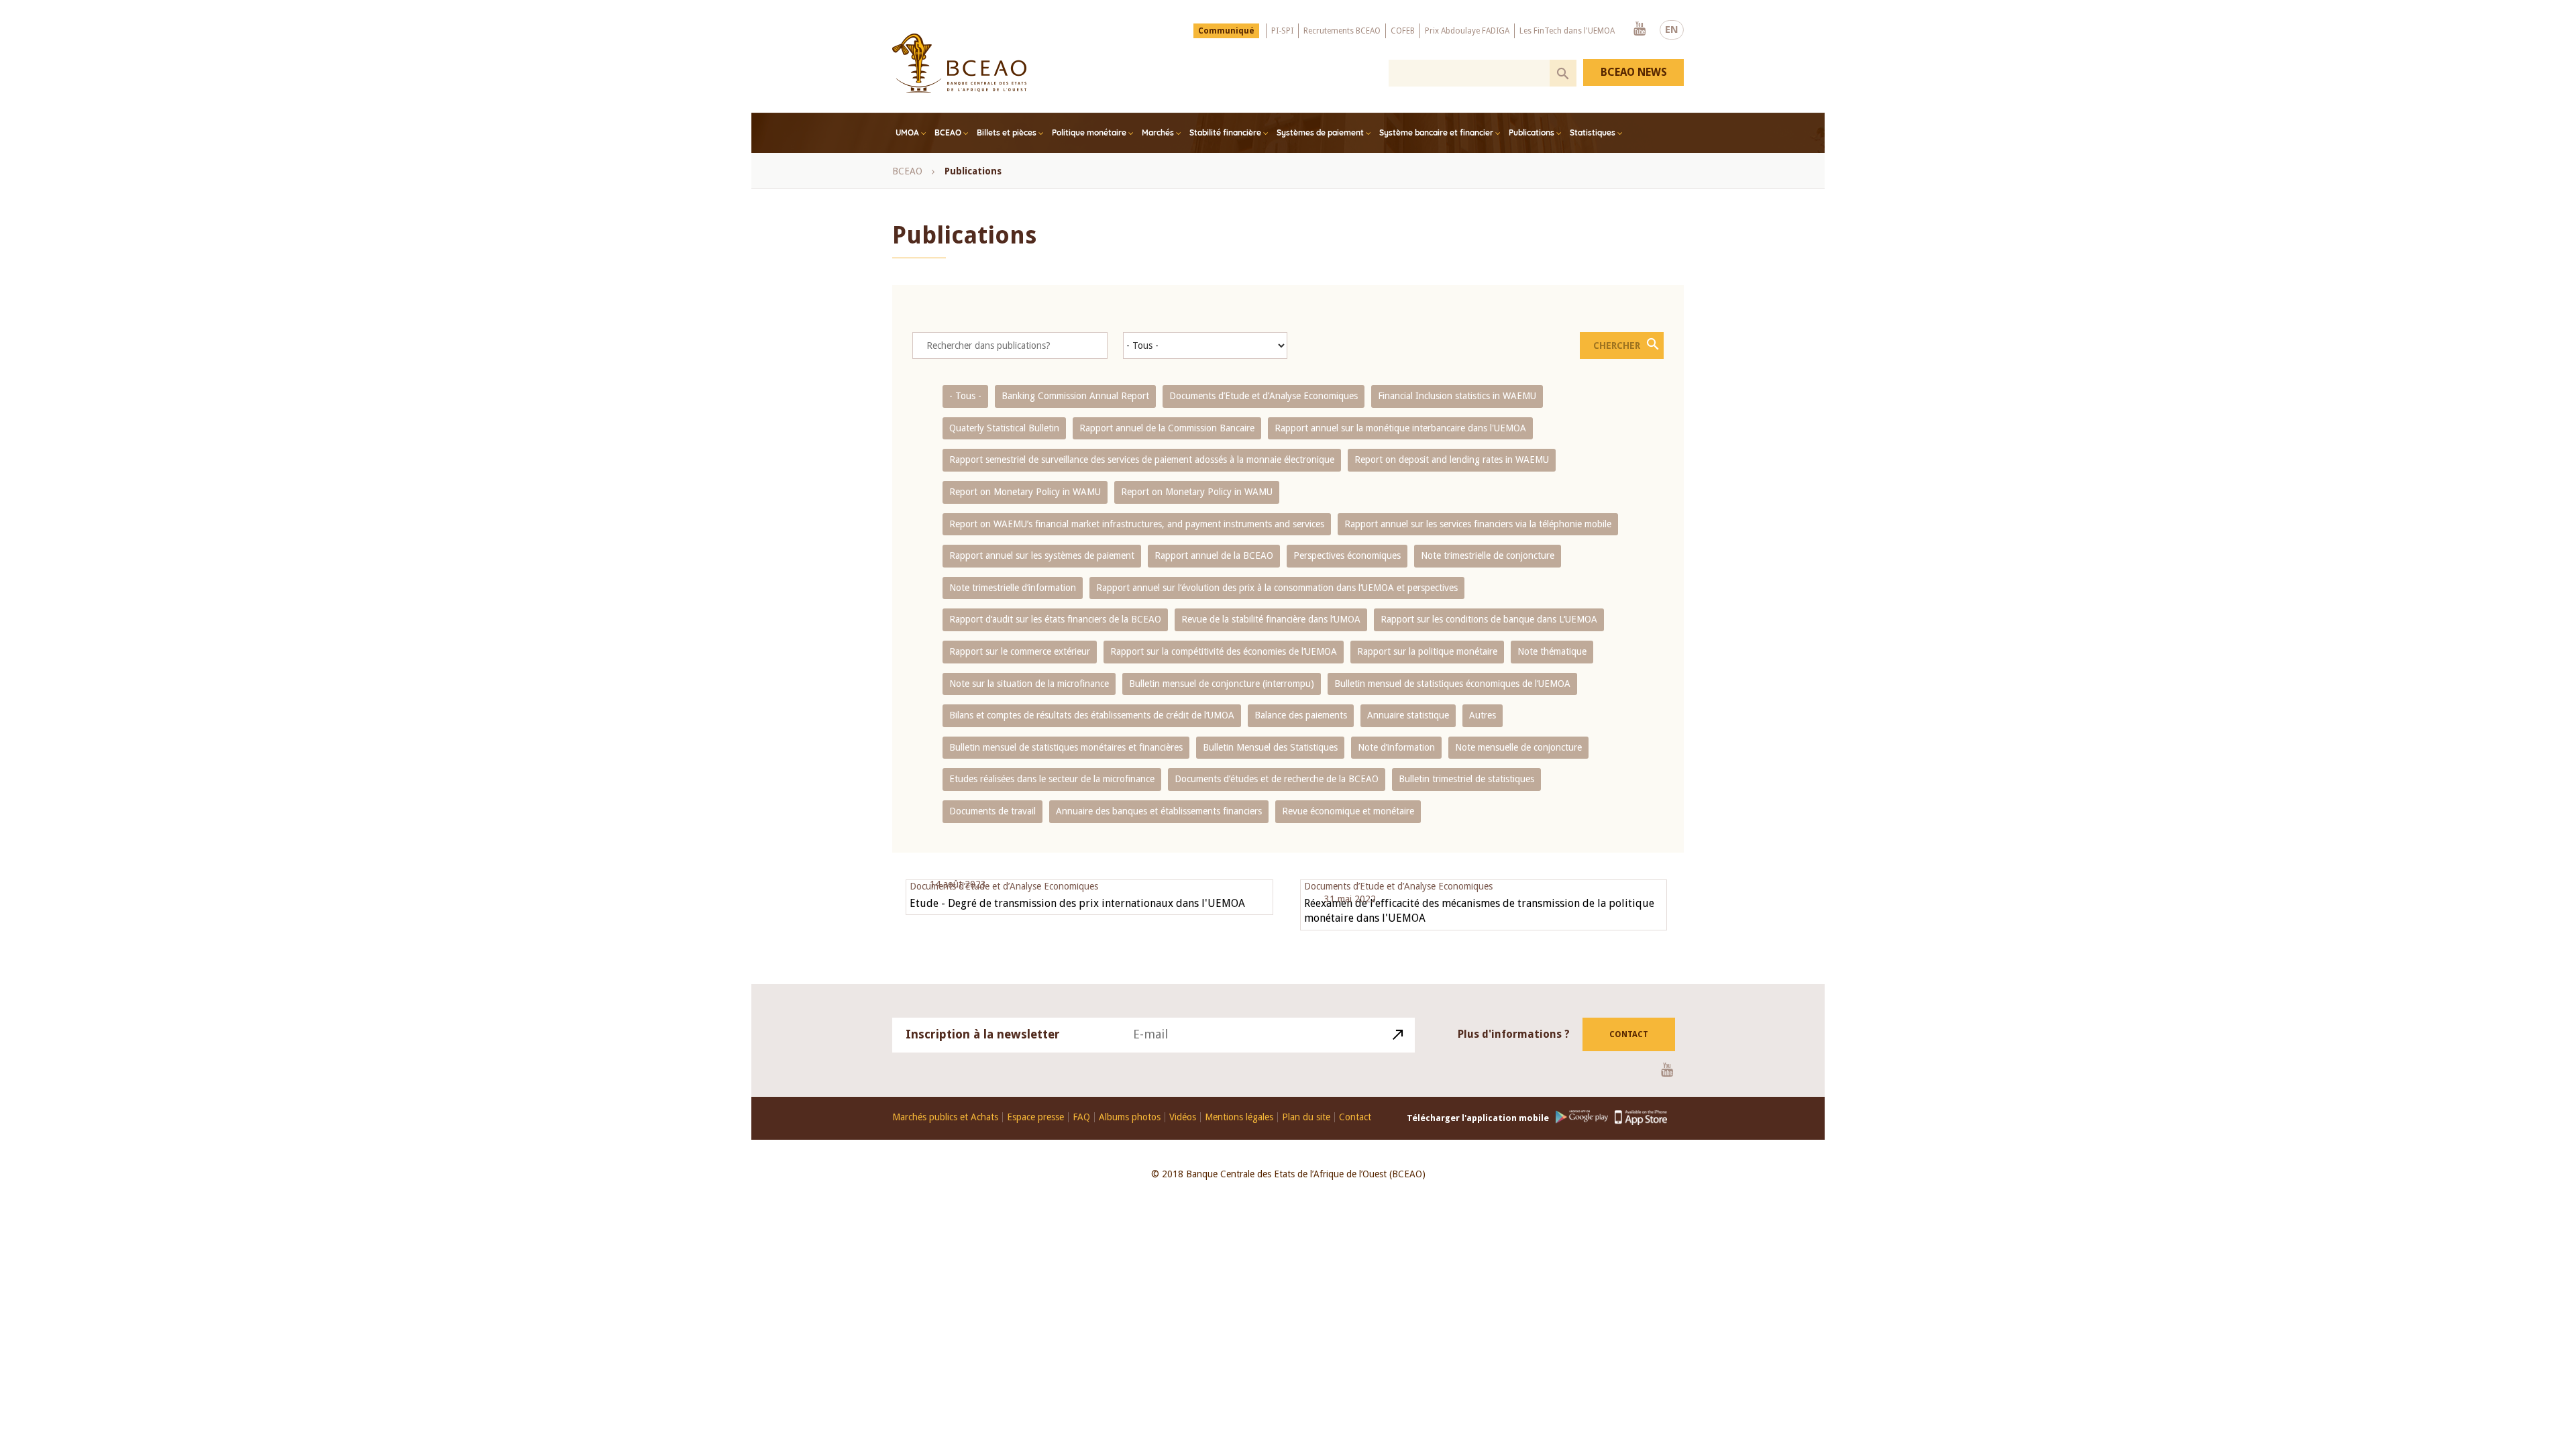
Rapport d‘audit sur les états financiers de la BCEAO (1055, 619)
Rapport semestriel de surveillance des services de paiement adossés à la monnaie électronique (1142, 460)
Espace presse (1035, 1117)
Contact (1629, 1034)
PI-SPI (1282, 31)
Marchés (1158, 132)
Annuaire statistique (1408, 715)
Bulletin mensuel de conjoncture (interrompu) (1222, 684)
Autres (1483, 715)
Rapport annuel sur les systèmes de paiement (1042, 555)
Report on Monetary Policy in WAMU (1025, 492)
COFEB (1403, 31)
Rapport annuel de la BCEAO (1214, 555)
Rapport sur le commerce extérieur (1020, 651)
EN (1672, 30)
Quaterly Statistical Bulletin (1004, 428)
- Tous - (965, 396)
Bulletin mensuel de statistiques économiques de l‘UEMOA (1452, 684)
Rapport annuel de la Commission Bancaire (1167, 428)
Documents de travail (992, 811)
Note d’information (1396, 747)
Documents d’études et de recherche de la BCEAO (1277, 779)
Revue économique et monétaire (1348, 811)
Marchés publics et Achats (945, 1117)
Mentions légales (1239, 1117)
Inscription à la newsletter (983, 1034)
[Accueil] (959, 63)
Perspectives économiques (1347, 555)
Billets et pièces (1007, 132)
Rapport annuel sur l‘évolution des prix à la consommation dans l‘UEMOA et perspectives (1277, 588)
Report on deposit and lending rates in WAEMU (1452, 460)
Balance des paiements (1301, 715)
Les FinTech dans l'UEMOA (1567, 31)
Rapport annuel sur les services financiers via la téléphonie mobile (1478, 524)
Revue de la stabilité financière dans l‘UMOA (1271, 619)
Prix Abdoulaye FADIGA (1467, 31)
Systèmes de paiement (1320, 132)
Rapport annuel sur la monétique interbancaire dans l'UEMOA (1400, 428)
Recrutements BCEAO (1342, 31)
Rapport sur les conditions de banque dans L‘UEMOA (1489, 619)
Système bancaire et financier (1436, 132)
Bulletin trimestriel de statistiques (1466, 779)
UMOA (907, 132)
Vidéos (1183, 1117)
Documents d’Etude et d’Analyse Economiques (1264, 396)
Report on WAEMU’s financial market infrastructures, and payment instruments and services (1137, 524)
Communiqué (1226, 31)
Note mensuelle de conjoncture (1518, 747)
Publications (1532, 132)
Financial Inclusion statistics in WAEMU (1457, 396)
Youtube (1640, 30)
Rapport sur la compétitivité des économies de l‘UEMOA (1224, 651)
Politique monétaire (1089, 132)
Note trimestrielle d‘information (1013, 588)
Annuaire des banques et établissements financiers (1159, 811)
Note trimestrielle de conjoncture (1488, 555)
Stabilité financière (1225, 132)
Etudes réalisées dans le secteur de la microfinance (1052, 779)
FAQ (1081, 1117)
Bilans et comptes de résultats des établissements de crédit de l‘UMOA (1092, 715)
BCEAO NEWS (1634, 72)
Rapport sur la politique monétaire (1427, 651)
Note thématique (1552, 651)
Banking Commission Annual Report (1075, 396)
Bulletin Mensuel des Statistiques (1270, 747)
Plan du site (1306, 1117)
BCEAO (948, 132)
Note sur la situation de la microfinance (1029, 684)
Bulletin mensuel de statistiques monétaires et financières (1066, 747)
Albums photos (1130, 1117)
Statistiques (1593, 132)
